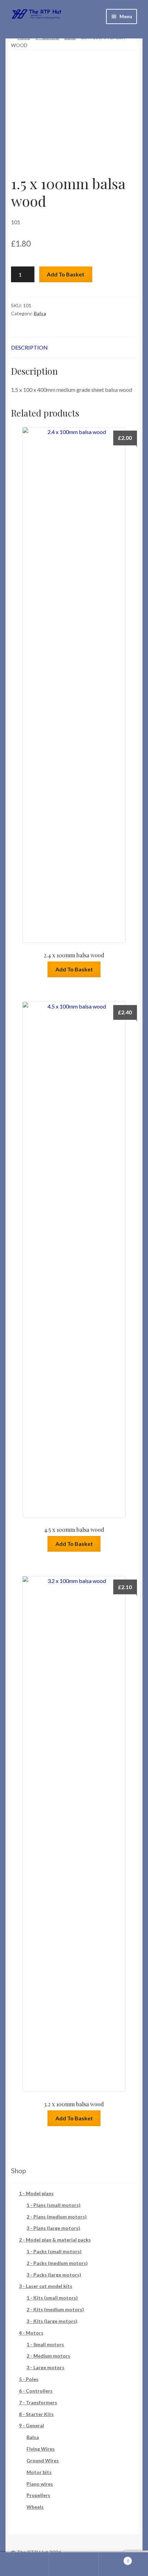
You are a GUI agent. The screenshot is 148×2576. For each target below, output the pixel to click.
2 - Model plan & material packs (55, 2240)
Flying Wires (41, 2449)
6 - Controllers (36, 2391)
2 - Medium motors (48, 2356)
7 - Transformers (38, 2402)
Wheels (35, 2507)
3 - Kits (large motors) (52, 2321)
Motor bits (39, 2472)
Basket (114, 2558)
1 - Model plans (36, 2193)
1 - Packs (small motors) (54, 2251)
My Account (25, 2564)
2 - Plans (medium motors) (57, 2217)
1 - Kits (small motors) (52, 2298)
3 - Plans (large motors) (53, 2228)
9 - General (31, 2425)
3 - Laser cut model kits (46, 2286)
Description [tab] (29, 347)
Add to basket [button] (74, 969)
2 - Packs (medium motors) (57, 2263)
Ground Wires (43, 2460)
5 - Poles (29, 2379)
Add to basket (66, 274)
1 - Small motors (45, 2344)
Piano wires (40, 2484)
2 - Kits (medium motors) (55, 2309)
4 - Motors (31, 2333)
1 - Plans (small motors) (54, 2205)
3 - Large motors (45, 2367)
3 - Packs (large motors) (54, 2275)
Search (74, 2564)
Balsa (40, 313)
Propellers (38, 2495)
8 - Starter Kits (36, 2414)
